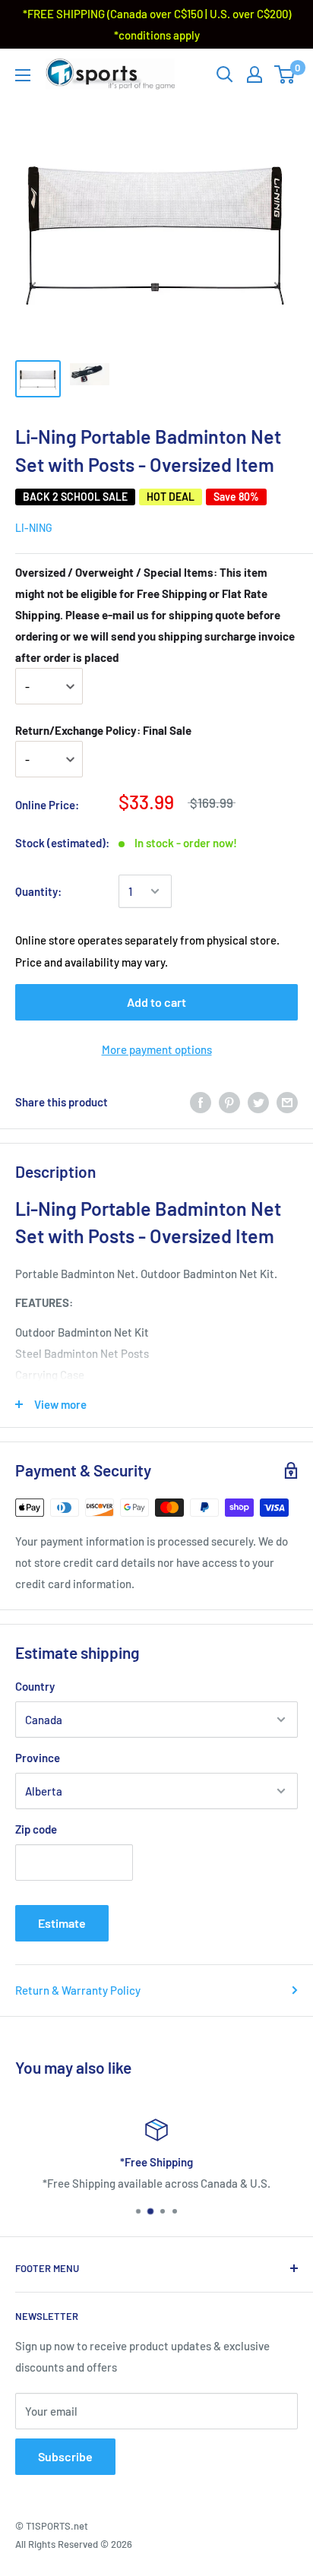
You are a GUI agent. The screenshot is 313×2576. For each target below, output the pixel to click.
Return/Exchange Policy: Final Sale (103, 730)
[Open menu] (23, 75)
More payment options (157, 1049)
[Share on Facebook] (201, 1102)
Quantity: (38, 891)
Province (38, 1758)
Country (35, 1686)
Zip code (36, 1829)
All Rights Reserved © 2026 (74, 2544)
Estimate (62, 1923)
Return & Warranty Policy (78, 1990)
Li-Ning (34, 528)
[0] (285, 74)
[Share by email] (287, 1102)
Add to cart (156, 1002)
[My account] (255, 74)
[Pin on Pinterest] (229, 1102)
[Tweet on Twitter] (258, 1102)
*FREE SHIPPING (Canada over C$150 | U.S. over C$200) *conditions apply (157, 24)
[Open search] (225, 74)
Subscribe (65, 2456)
